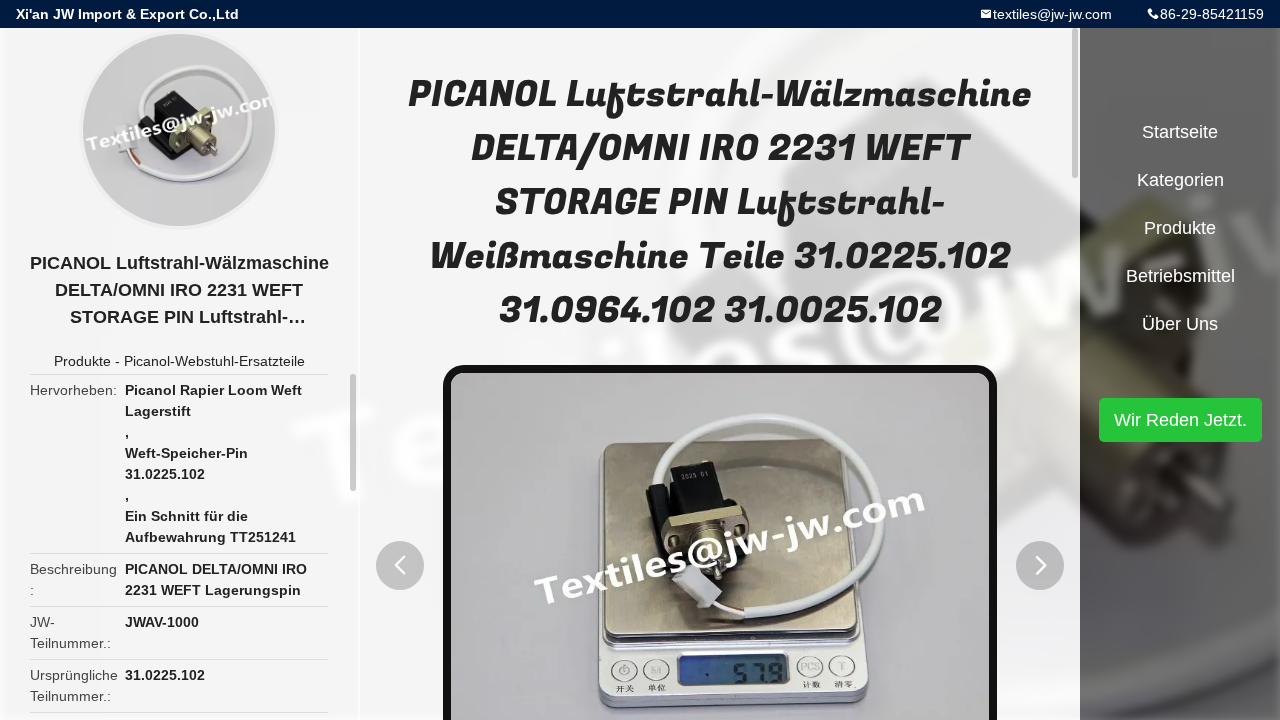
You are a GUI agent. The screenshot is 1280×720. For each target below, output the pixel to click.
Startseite (1180, 132)
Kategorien (1180, 180)
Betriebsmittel (1180, 276)
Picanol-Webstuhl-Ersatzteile (214, 361)
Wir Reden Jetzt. (1180, 420)
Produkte (82, 361)
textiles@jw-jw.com (1052, 14)
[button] (400, 565)
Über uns (1180, 324)
